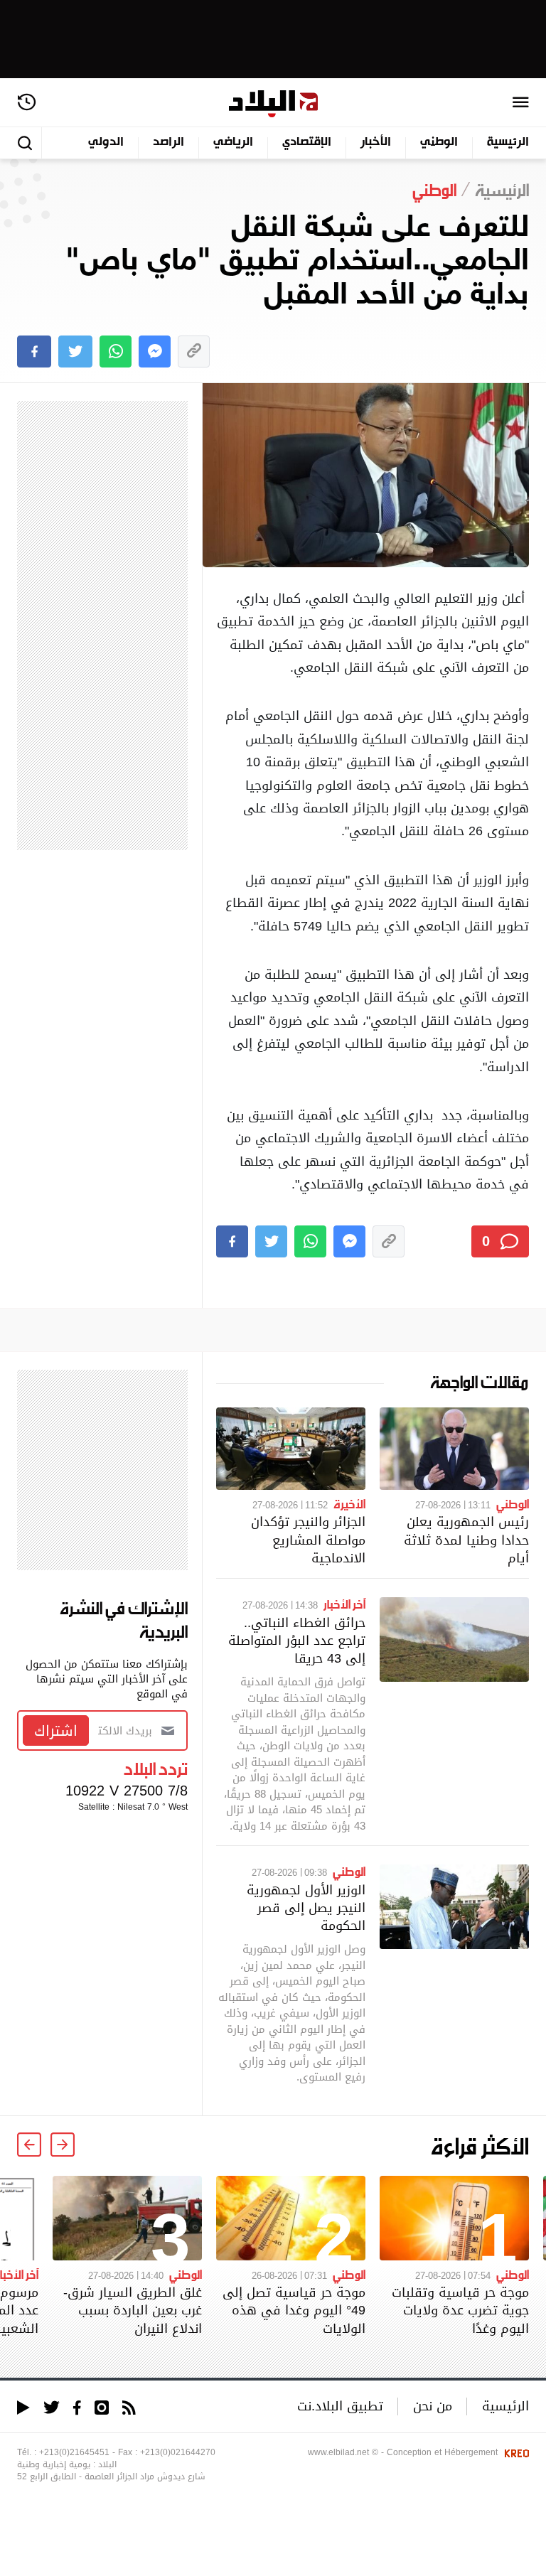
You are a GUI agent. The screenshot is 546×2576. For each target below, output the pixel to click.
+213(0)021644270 (178, 2452)
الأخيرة (349, 1503)
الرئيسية (508, 143)
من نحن (433, 2406)
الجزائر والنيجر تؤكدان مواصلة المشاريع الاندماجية (308, 1539)
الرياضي (233, 143)
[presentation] (63, 2145)
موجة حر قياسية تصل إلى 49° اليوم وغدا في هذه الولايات (294, 2310)
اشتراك (56, 1731)
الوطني (439, 143)
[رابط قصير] (194, 351)
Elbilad (273, 104)
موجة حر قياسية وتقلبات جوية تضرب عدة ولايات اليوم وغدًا (460, 2310)
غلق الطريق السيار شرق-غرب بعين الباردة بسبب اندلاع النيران (133, 2310)
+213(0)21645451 (74, 2452)
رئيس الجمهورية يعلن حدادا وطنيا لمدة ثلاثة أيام (466, 1539)
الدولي (106, 143)
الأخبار (376, 143)
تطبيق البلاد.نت (340, 2406)
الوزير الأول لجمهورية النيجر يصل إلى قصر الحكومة (306, 1907)
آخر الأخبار (344, 1604)
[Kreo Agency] (515, 2452)
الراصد (168, 143)
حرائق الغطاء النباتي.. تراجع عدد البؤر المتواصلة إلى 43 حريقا (297, 1640)
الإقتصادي (307, 143)
